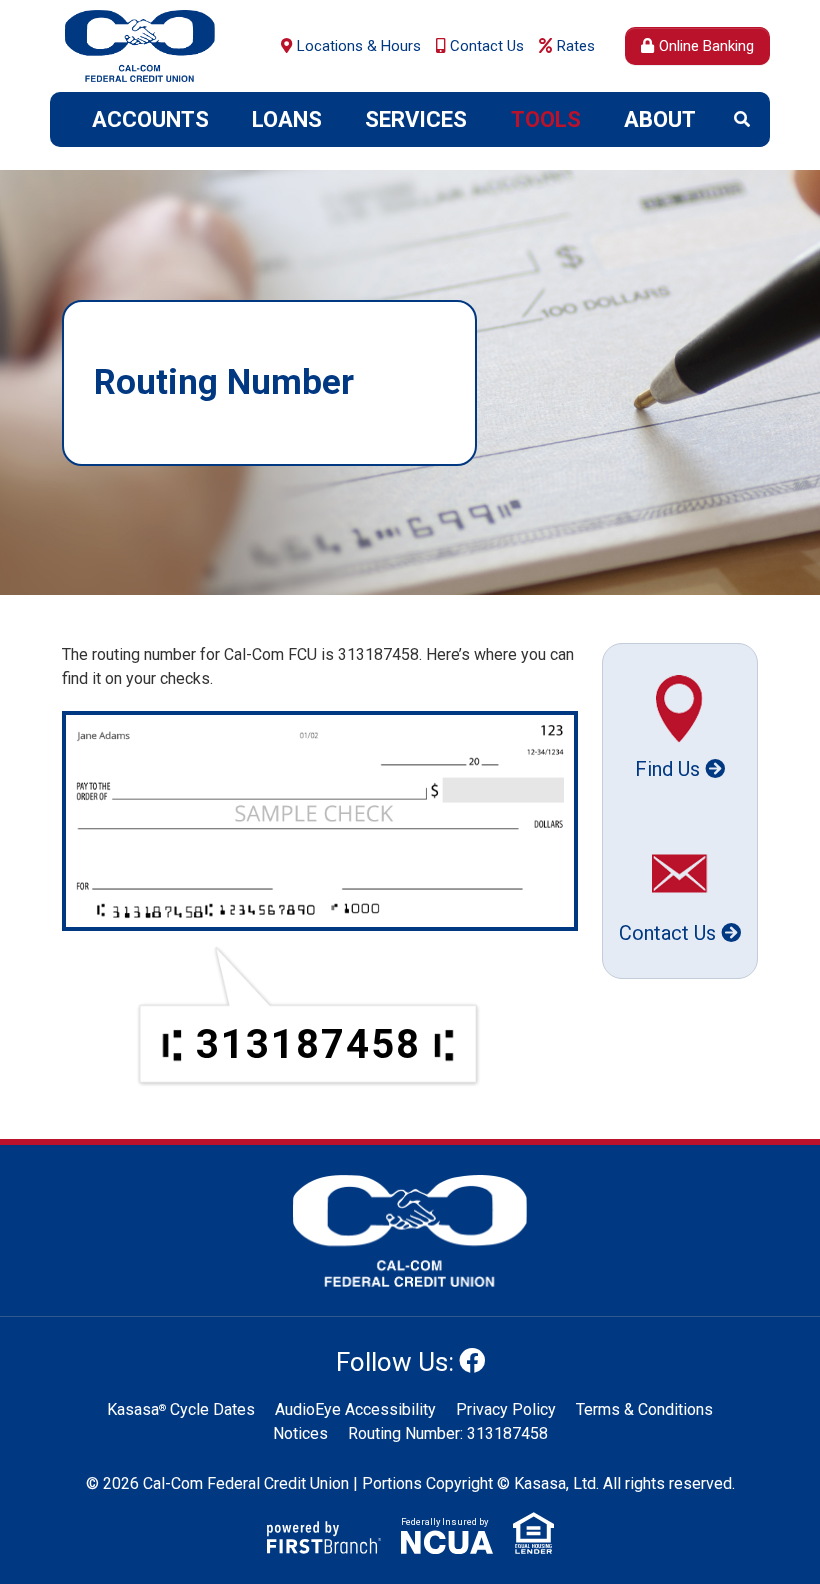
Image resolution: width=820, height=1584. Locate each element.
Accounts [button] (150, 119)
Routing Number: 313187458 (448, 1433)
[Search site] (742, 119)
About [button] (660, 119)
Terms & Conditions (644, 1409)
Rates (576, 46)
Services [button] (416, 119)
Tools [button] (546, 119)
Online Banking (706, 46)
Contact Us (487, 46)
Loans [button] (287, 119)
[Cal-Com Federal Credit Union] (140, 44)
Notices (300, 1433)
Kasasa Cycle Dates (181, 1409)
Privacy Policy (506, 1409)
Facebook (472, 1360)
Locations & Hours (359, 46)
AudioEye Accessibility (355, 1409)
